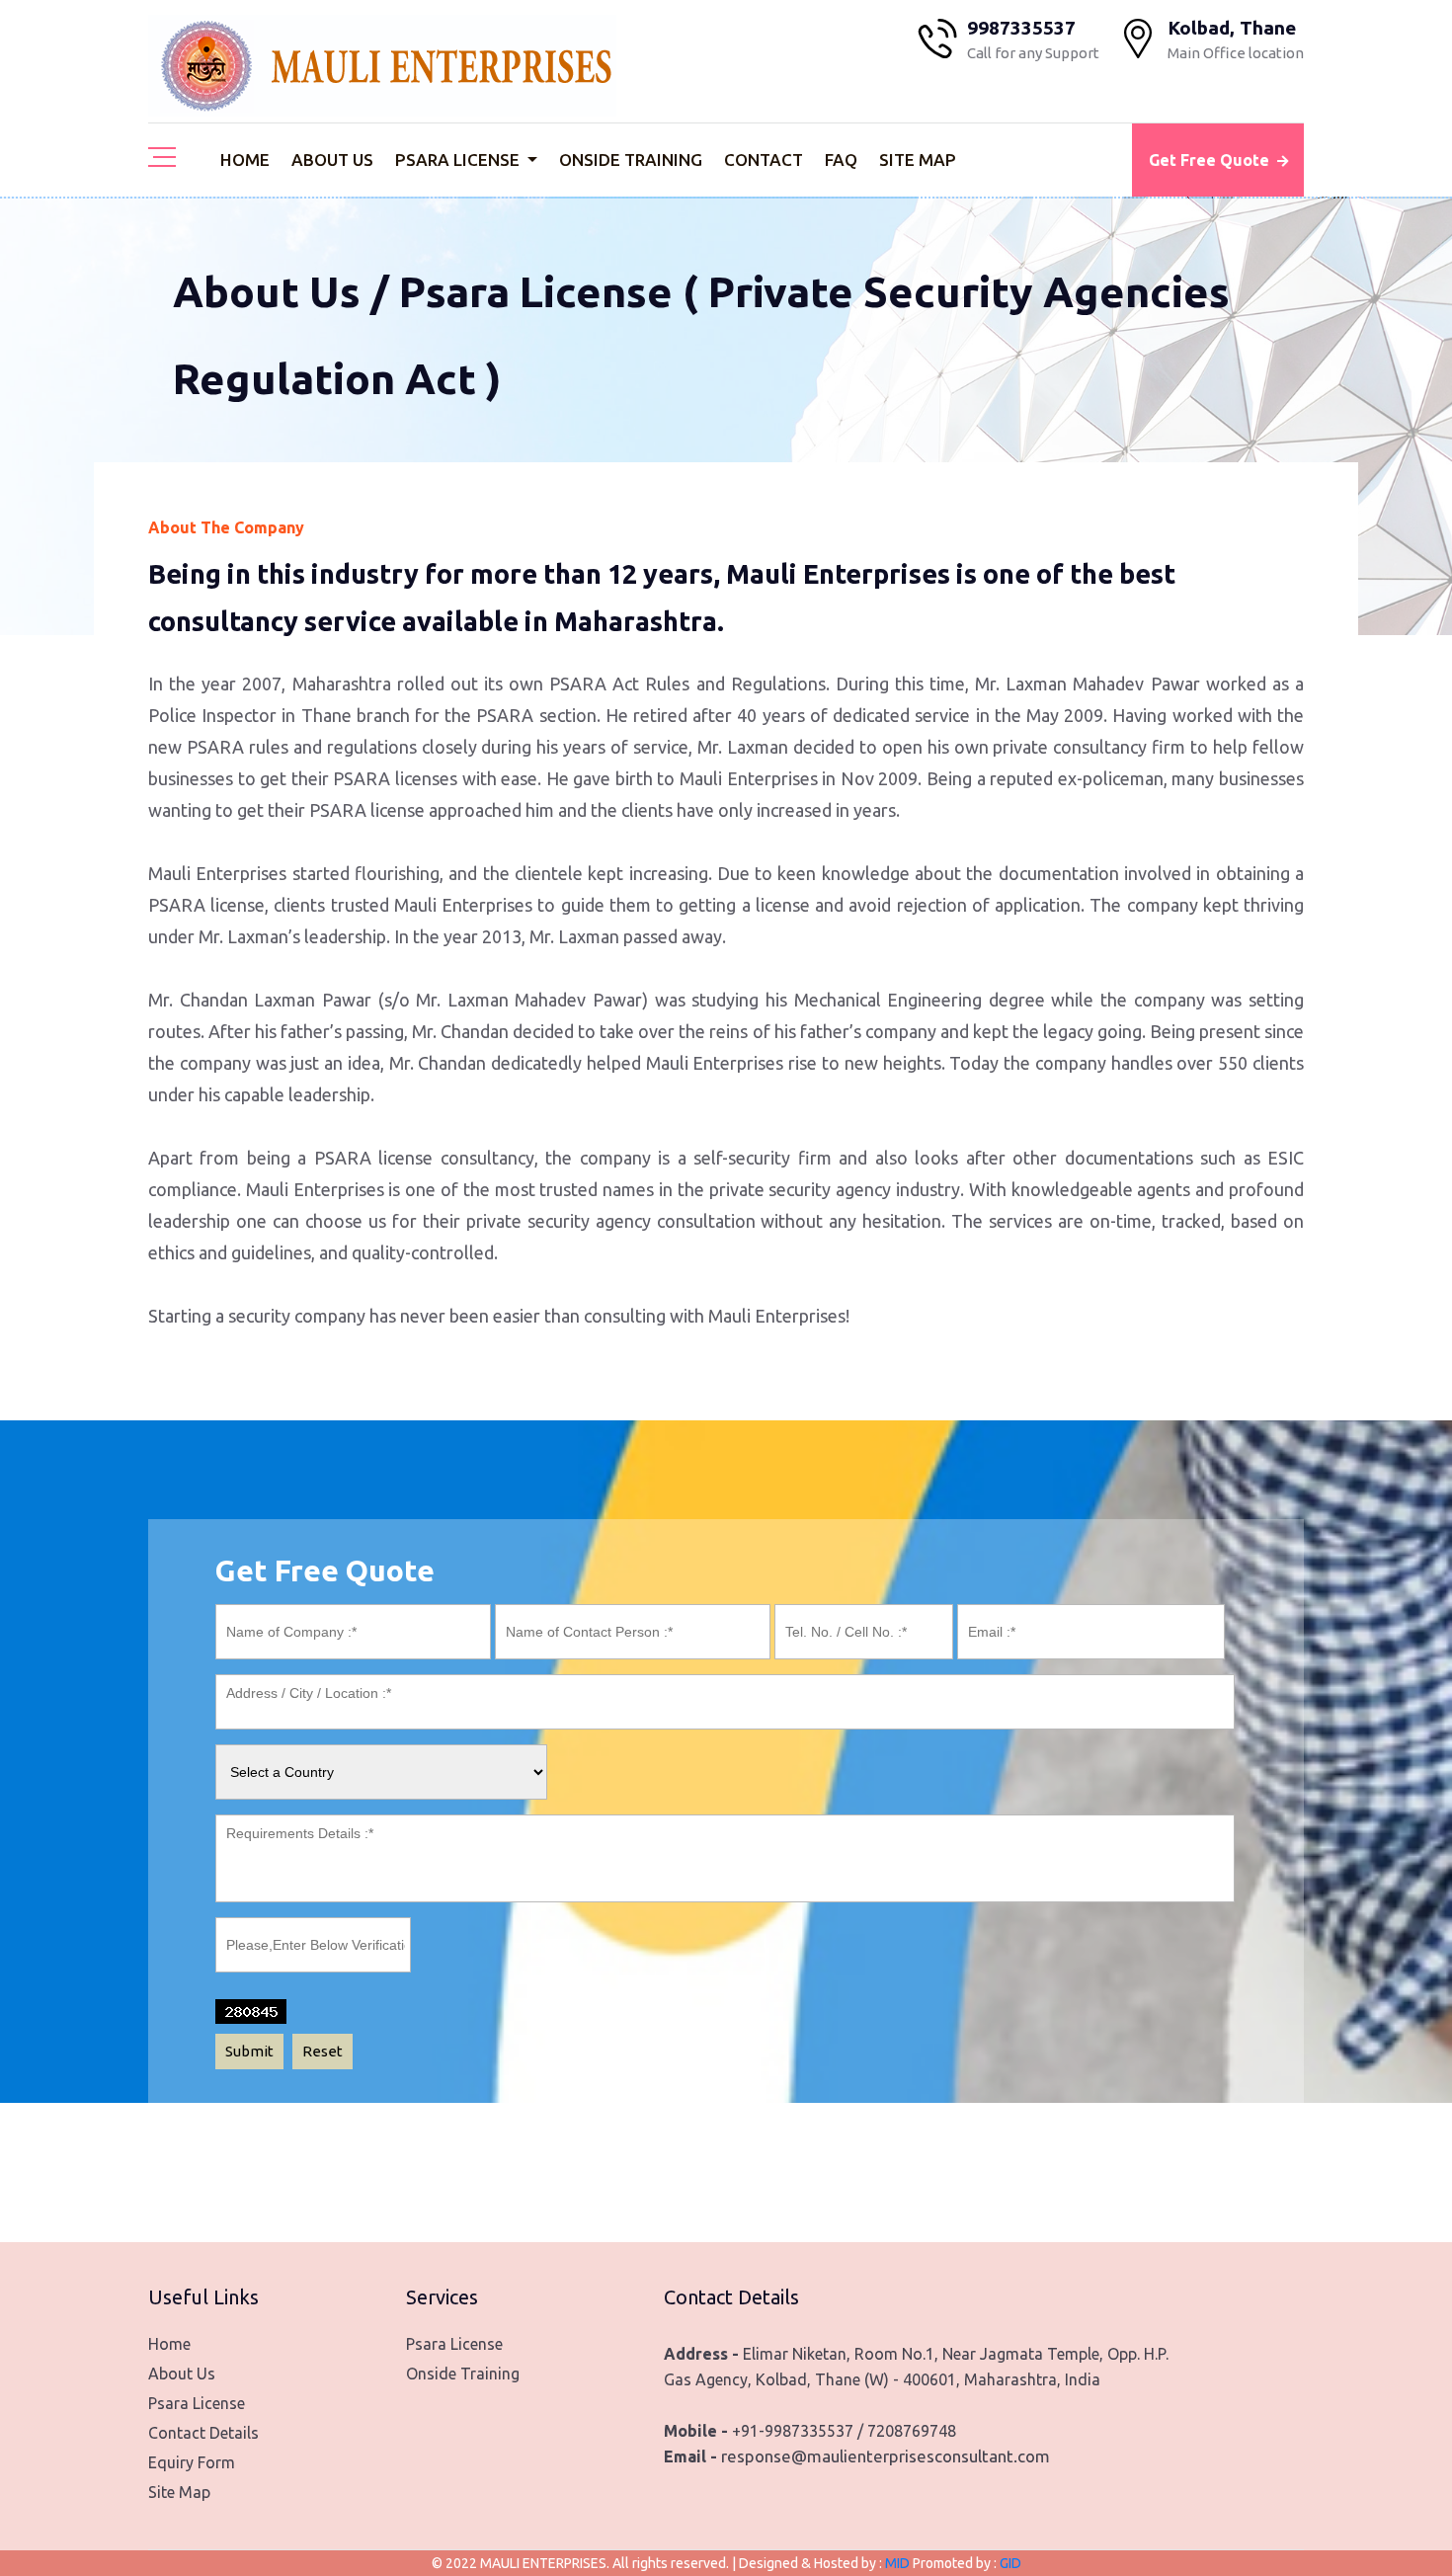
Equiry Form (192, 2462)
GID (1009, 2563)
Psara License (459, 160)
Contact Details (203, 2433)
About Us (332, 160)
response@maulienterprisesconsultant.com (886, 2456)
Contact (764, 160)
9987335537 (1021, 28)
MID (899, 2563)
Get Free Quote (1209, 160)
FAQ (841, 160)
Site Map (918, 160)
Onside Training (631, 160)
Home (245, 160)
